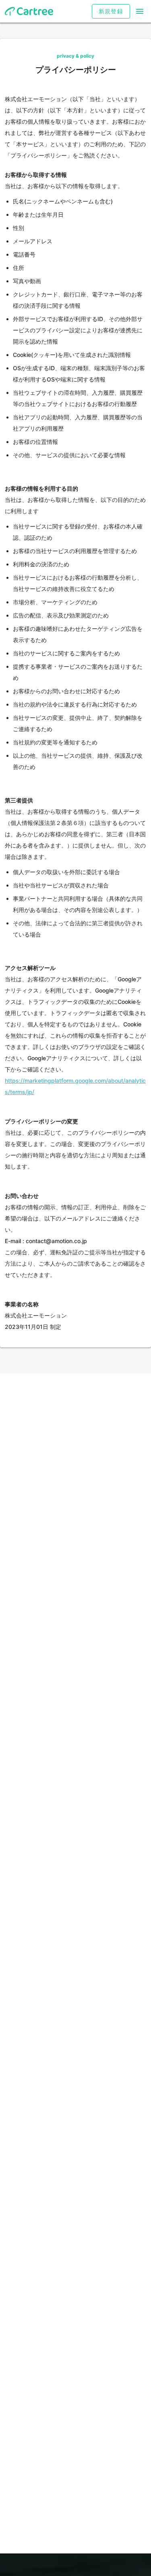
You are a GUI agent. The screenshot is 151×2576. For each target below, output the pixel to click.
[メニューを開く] (140, 11)
